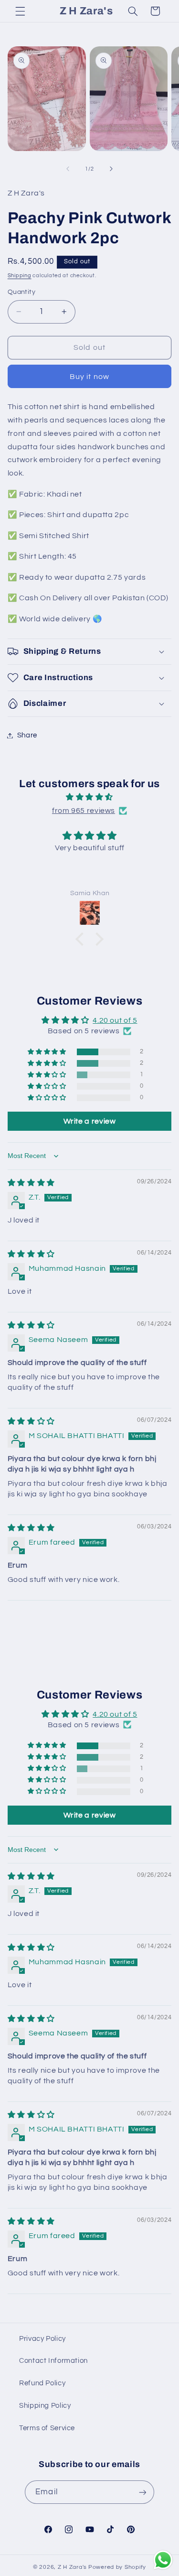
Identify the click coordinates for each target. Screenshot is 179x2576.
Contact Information (53, 2361)
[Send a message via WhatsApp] (163, 2560)
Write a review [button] (90, 1121)
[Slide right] (111, 169)
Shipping (20, 276)
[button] (20, 11)
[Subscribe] (142, 2492)
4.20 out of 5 (115, 1020)
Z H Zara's (72, 2567)
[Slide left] (68, 169)
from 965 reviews (84, 811)
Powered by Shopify (117, 2567)
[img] (90, 797)
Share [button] (27, 735)
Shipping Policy (45, 2406)
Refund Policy (42, 2383)
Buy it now (89, 377)
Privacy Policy (42, 2339)
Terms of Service (47, 2428)
